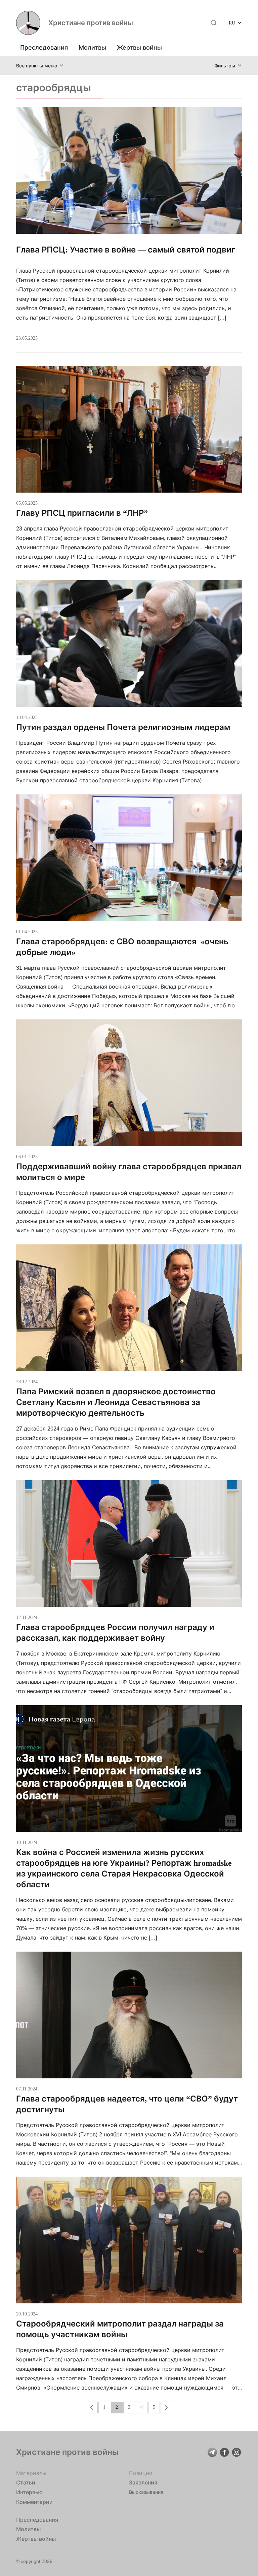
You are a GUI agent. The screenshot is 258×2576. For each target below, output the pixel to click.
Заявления (143, 2482)
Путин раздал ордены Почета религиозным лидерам (123, 727)
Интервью (29, 2492)
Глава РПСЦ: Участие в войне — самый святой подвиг (126, 250)
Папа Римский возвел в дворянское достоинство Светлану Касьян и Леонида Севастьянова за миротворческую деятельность (116, 1402)
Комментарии (34, 2502)
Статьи (26, 2482)
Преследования (44, 47)
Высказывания (146, 2492)
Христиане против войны (91, 23)
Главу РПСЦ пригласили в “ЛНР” (82, 513)
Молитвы (92, 47)
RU (232, 23)
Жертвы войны (139, 47)
